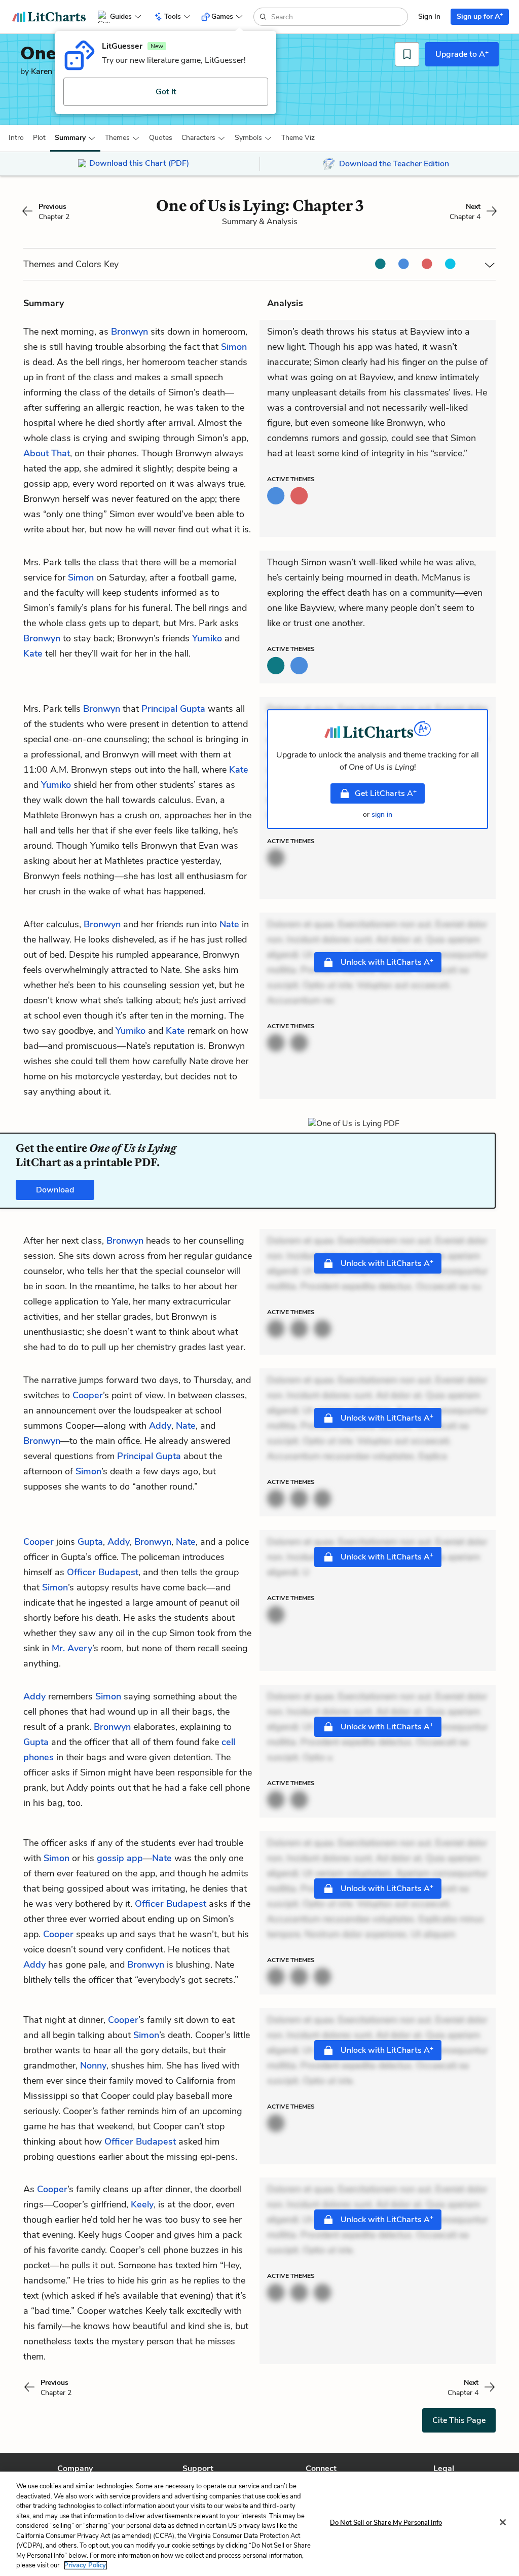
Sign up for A (480, 16)
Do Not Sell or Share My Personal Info (386, 2523)
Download (55, 1190)
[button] (16, 138)
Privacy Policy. (86, 2565)
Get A (386, 793)
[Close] (503, 2522)
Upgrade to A (462, 54)
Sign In (429, 16)
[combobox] (338, 17)
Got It (166, 92)
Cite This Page (459, 2420)
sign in (382, 814)
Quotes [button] (161, 138)
